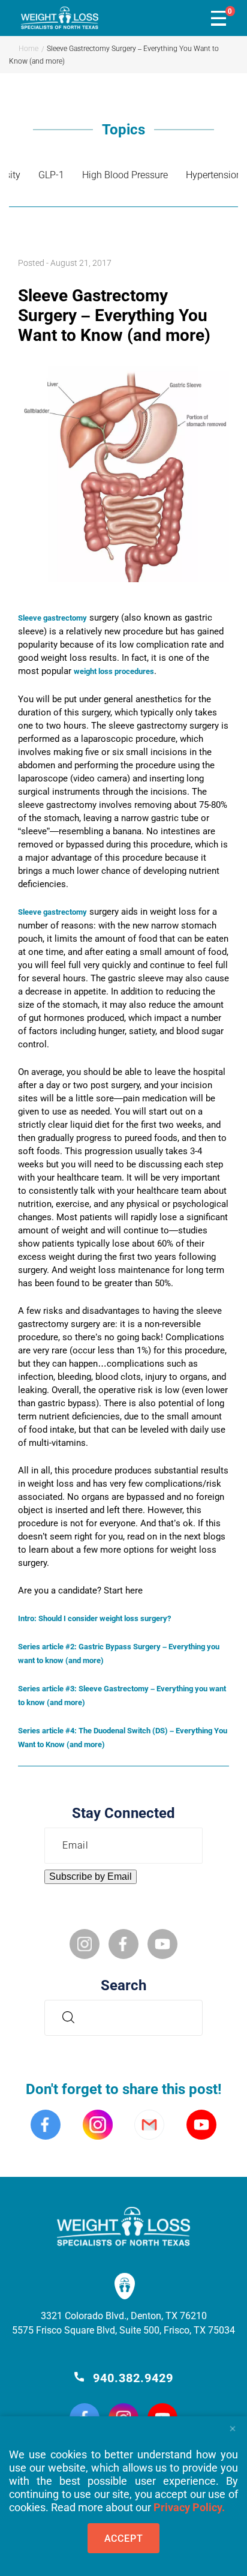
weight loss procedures (114, 671)
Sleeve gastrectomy (52, 618)
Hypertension (214, 175)
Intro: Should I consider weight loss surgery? (94, 1618)
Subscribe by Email (91, 1876)
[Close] (232, 2425)
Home (28, 49)
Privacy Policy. (189, 2507)
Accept (124, 2538)
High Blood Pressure (125, 175)
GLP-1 (51, 175)
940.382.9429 (133, 2378)
